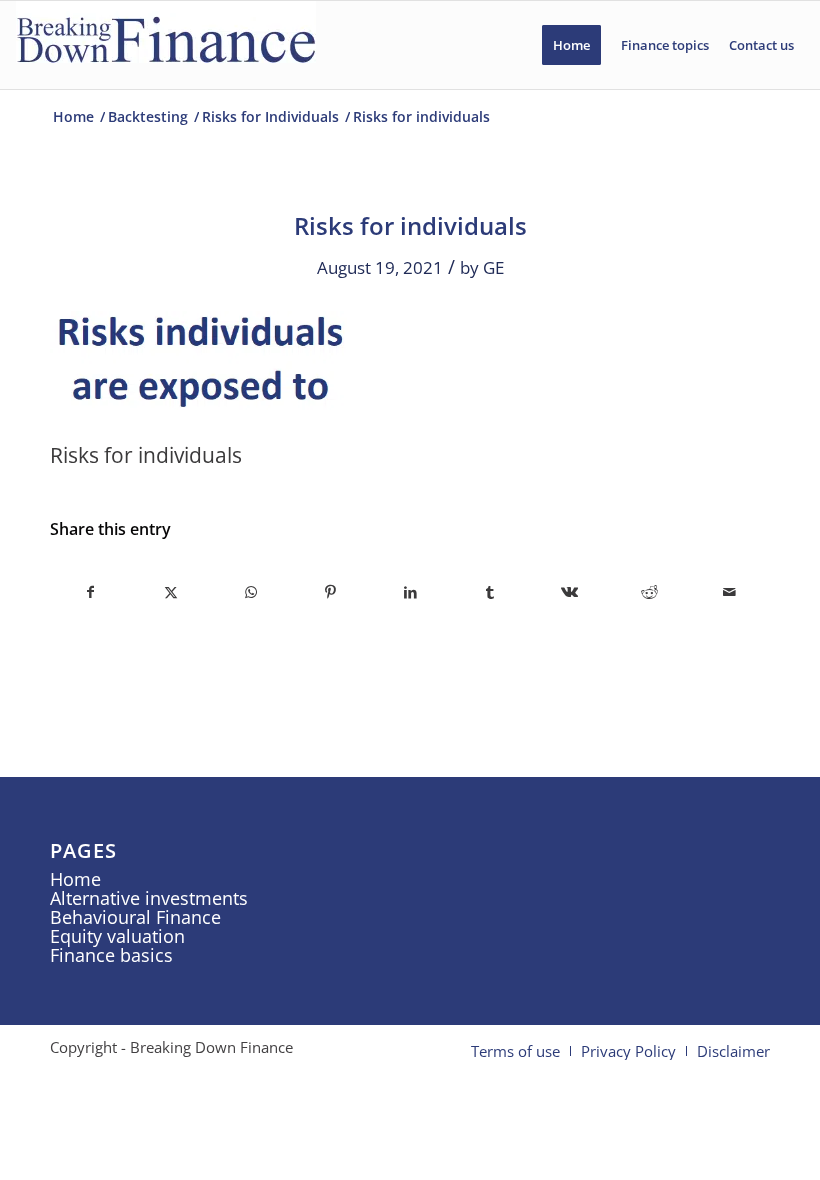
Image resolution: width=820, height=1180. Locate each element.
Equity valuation (117, 936)
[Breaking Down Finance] (166, 45)
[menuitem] (571, 45)
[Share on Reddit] (649, 592)
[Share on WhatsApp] (251, 592)
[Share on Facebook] (91, 592)
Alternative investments (149, 898)
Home (75, 879)
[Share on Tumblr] (490, 592)
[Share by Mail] (729, 592)
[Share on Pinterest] (330, 592)
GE (493, 267)
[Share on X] (171, 592)
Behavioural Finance (135, 917)
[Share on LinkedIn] (410, 592)
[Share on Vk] (570, 592)
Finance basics (111, 955)
